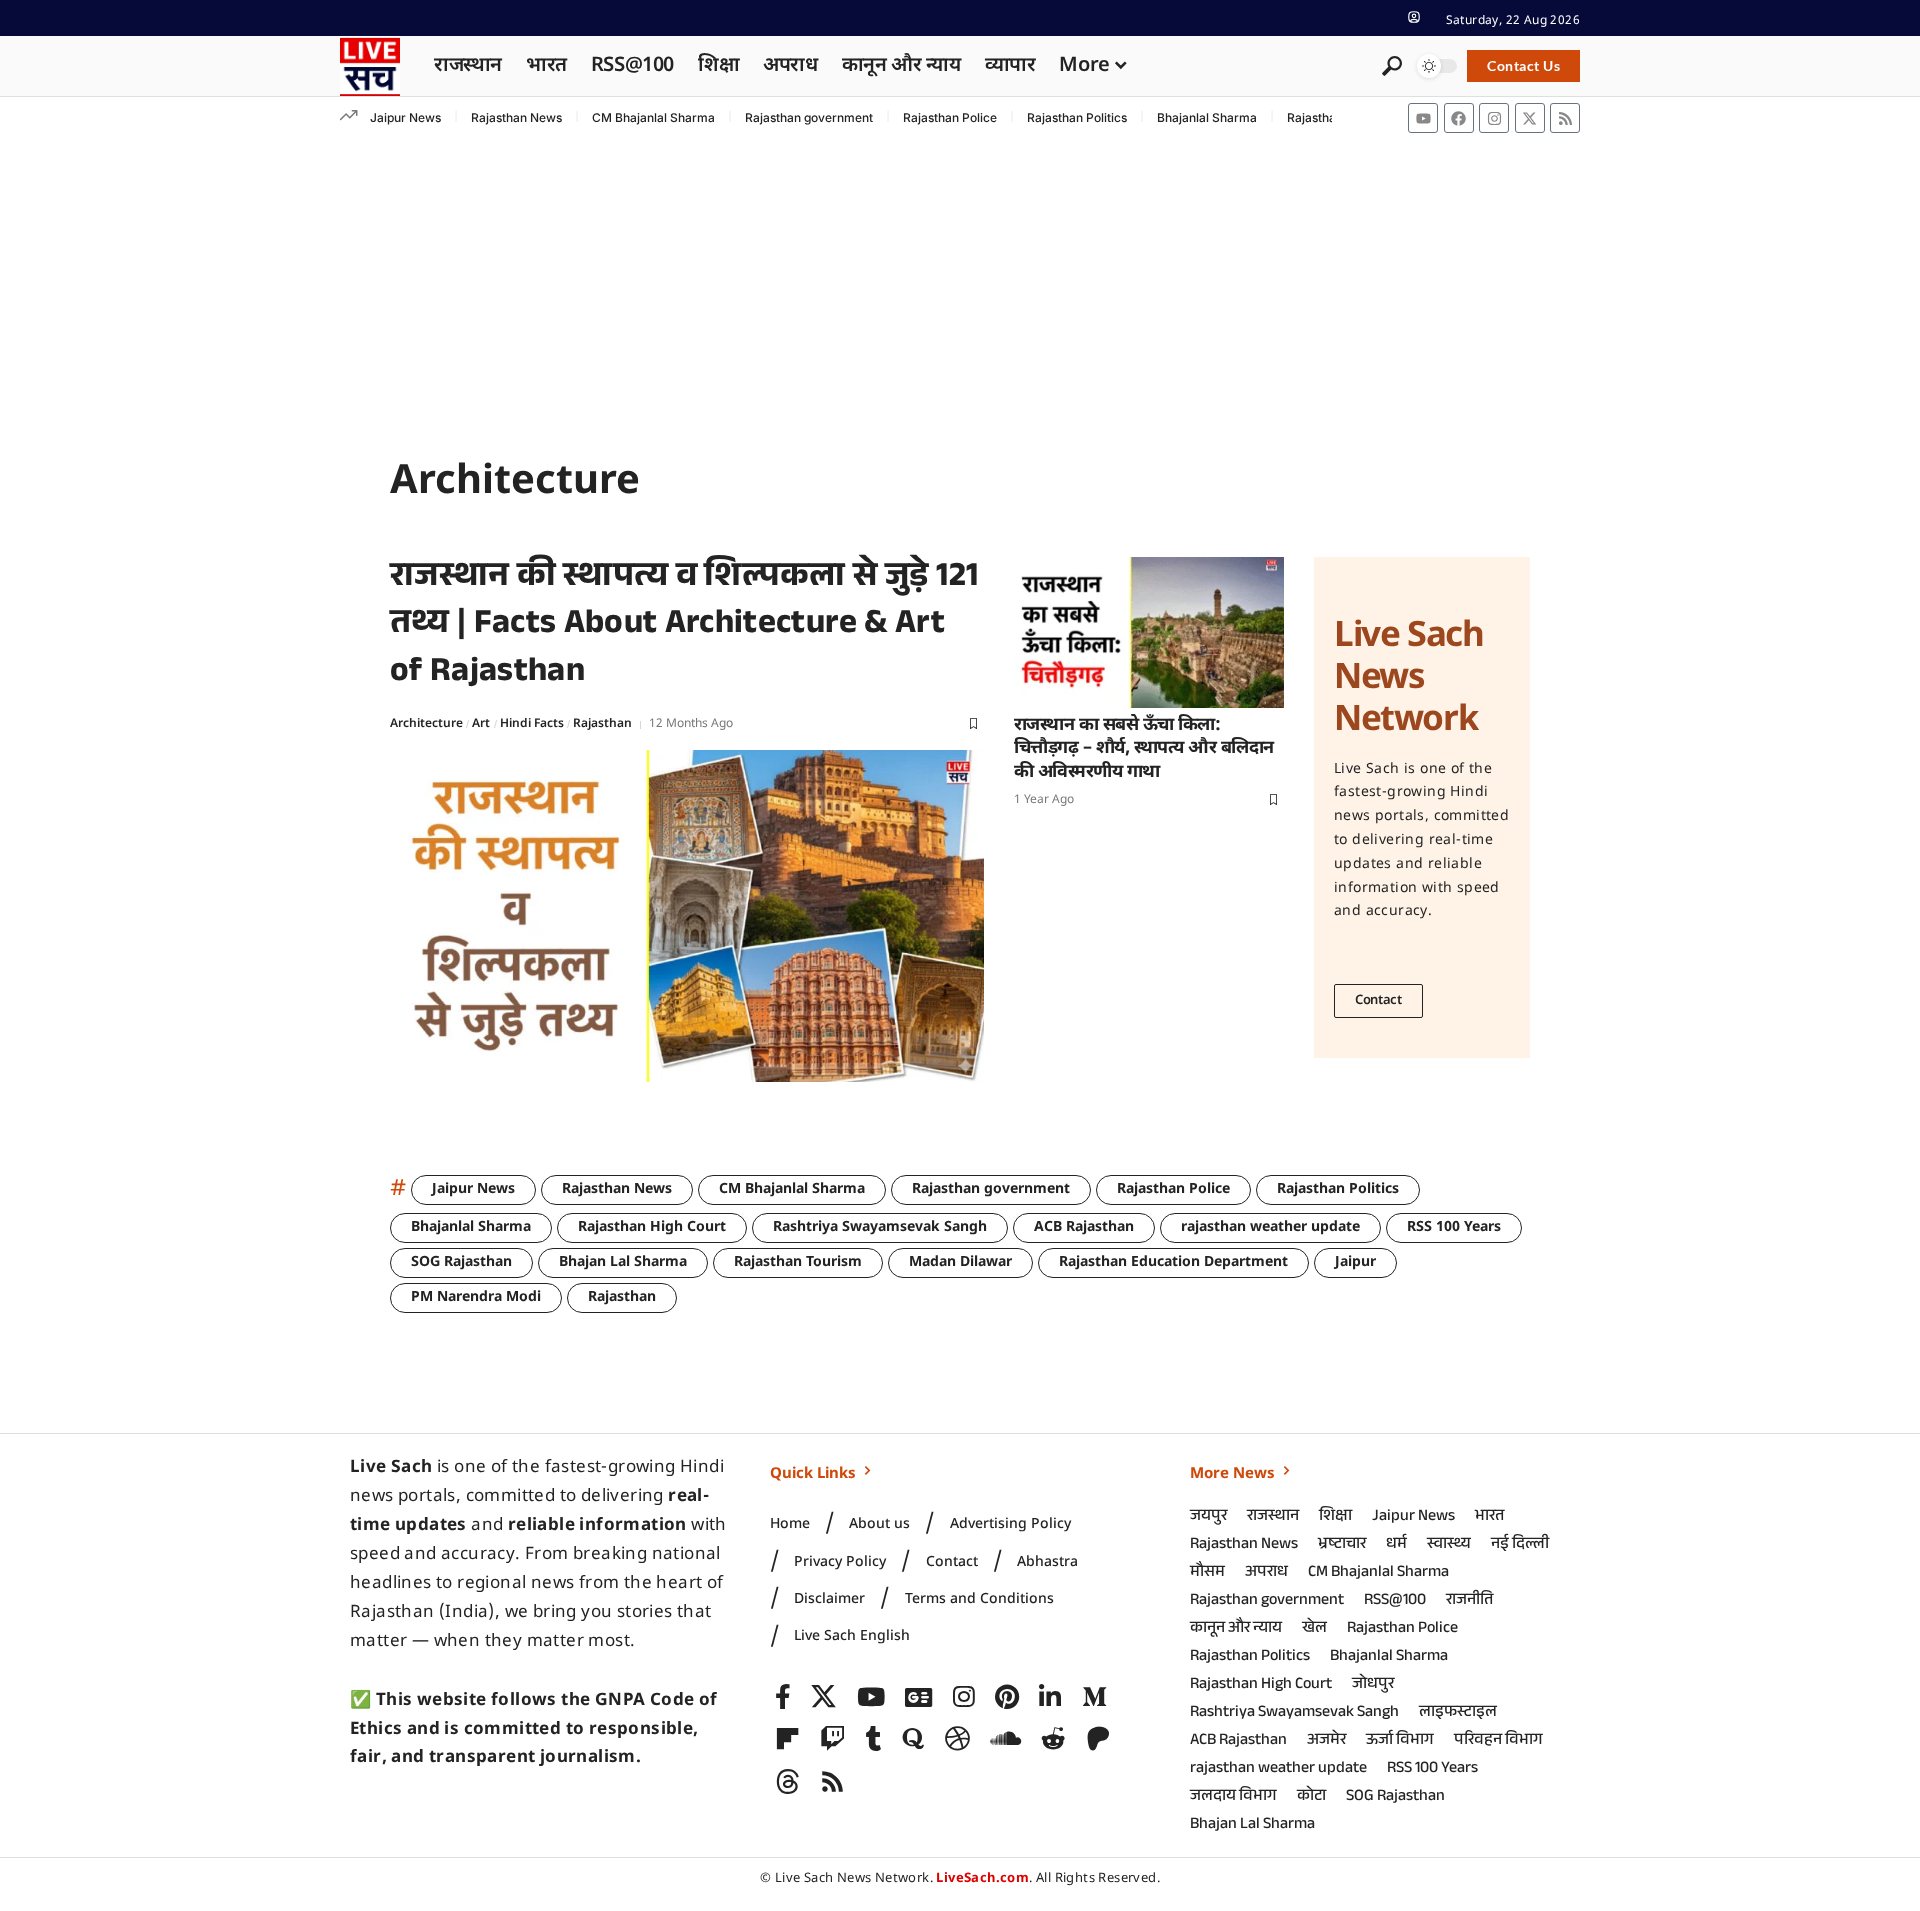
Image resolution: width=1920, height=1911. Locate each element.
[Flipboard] (787, 1739)
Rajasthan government (809, 117)
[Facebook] (1459, 118)
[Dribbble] (957, 1739)
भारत (1489, 1517)
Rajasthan (602, 724)
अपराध (1266, 1573)
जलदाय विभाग (1233, 1797)
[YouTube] (871, 1697)
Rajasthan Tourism (798, 1262)
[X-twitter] (1530, 118)
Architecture (426, 724)
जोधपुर (1373, 1685)
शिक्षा (1335, 1517)
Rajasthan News (516, 117)
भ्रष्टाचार (1342, 1545)
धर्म (1396, 1545)
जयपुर (1208, 1517)
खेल (1314, 1629)
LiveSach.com (982, 1878)
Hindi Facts (532, 724)
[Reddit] (1053, 1739)
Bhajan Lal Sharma (623, 1262)
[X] (823, 1697)
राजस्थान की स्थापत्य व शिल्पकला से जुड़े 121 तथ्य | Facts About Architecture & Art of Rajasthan (685, 627)
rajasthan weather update (1270, 1227)
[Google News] (918, 1697)
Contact (1378, 1000)
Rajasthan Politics (1077, 117)
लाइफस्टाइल (1458, 1713)
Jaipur (1355, 1262)
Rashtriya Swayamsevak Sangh (880, 1227)
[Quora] (913, 1739)
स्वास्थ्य (1449, 1545)
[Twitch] (832, 1739)
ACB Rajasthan (1084, 1227)
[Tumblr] (874, 1739)
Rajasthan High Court (652, 1227)
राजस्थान (1273, 1517)
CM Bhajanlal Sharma (653, 117)
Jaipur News (405, 117)
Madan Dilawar (960, 1262)
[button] (1414, 17)
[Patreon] (1098, 1739)
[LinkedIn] (1050, 1697)
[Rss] (1565, 118)
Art (481, 724)
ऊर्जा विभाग (1400, 1741)
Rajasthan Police (950, 117)
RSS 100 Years (1454, 1227)
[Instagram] (1494, 118)
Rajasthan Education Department (1173, 1262)
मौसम (1207, 1573)
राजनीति (1469, 1601)
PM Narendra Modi (476, 1297)
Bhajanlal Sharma (1207, 117)
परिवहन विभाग (1498, 1741)
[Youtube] (1423, 118)
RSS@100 (1395, 1601)
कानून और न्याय (1236, 1629)
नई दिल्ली (1520, 1545)
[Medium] (1094, 1697)
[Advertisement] (960, 289)
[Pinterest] (1007, 1697)
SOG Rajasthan (461, 1262)
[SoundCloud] (1005, 1739)
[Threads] (787, 1782)
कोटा (1311, 1797)
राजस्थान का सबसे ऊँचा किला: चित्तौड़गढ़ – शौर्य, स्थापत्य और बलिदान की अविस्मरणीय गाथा (1144, 749)
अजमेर (1326, 1741)
